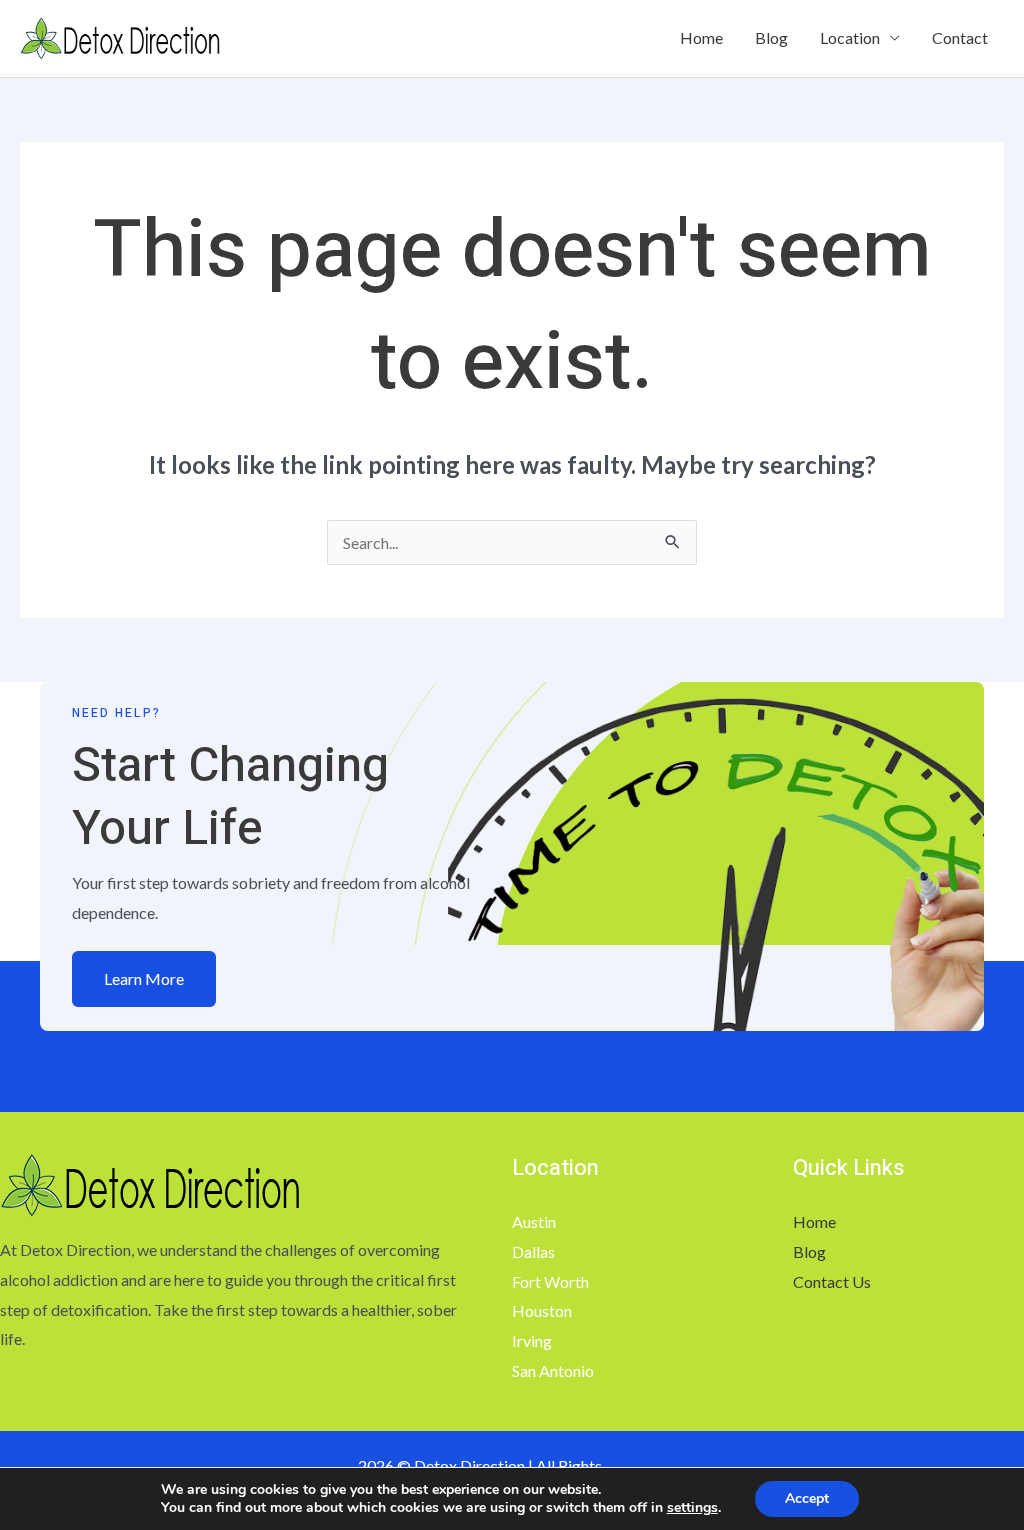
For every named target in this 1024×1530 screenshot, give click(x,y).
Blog (771, 37)
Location (850, 37)
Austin (534, 1221)
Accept (807, 1498)
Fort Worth (550, 1281)
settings (692, 1508)
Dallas (533, 1251)
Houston (542, 1310)
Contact (960, 37)
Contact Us (832, 1281)
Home (701, 37)
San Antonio (553, 1370)
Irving (532, 1340)
